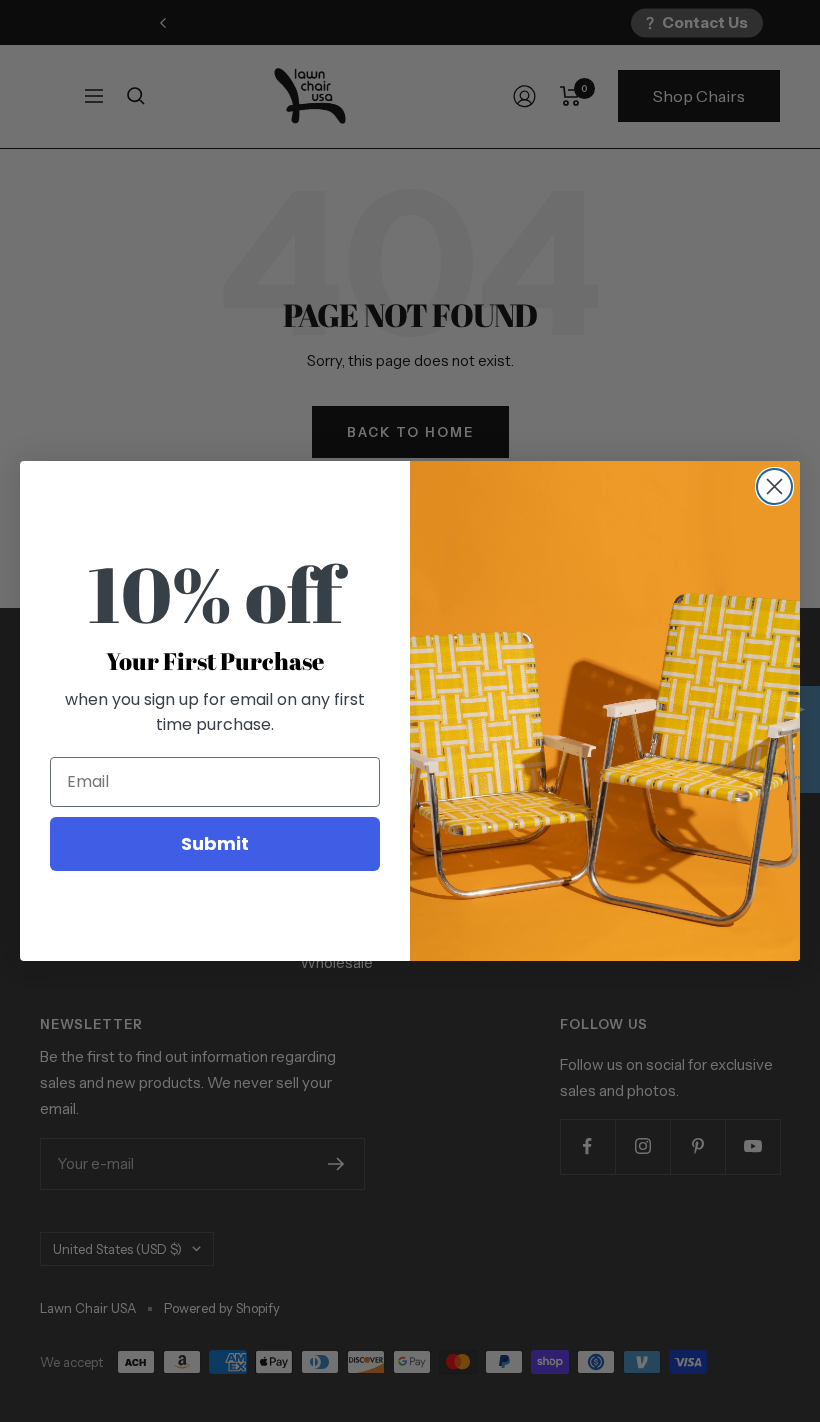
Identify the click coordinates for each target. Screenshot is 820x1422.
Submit (215, 843)
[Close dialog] (774, 486)
